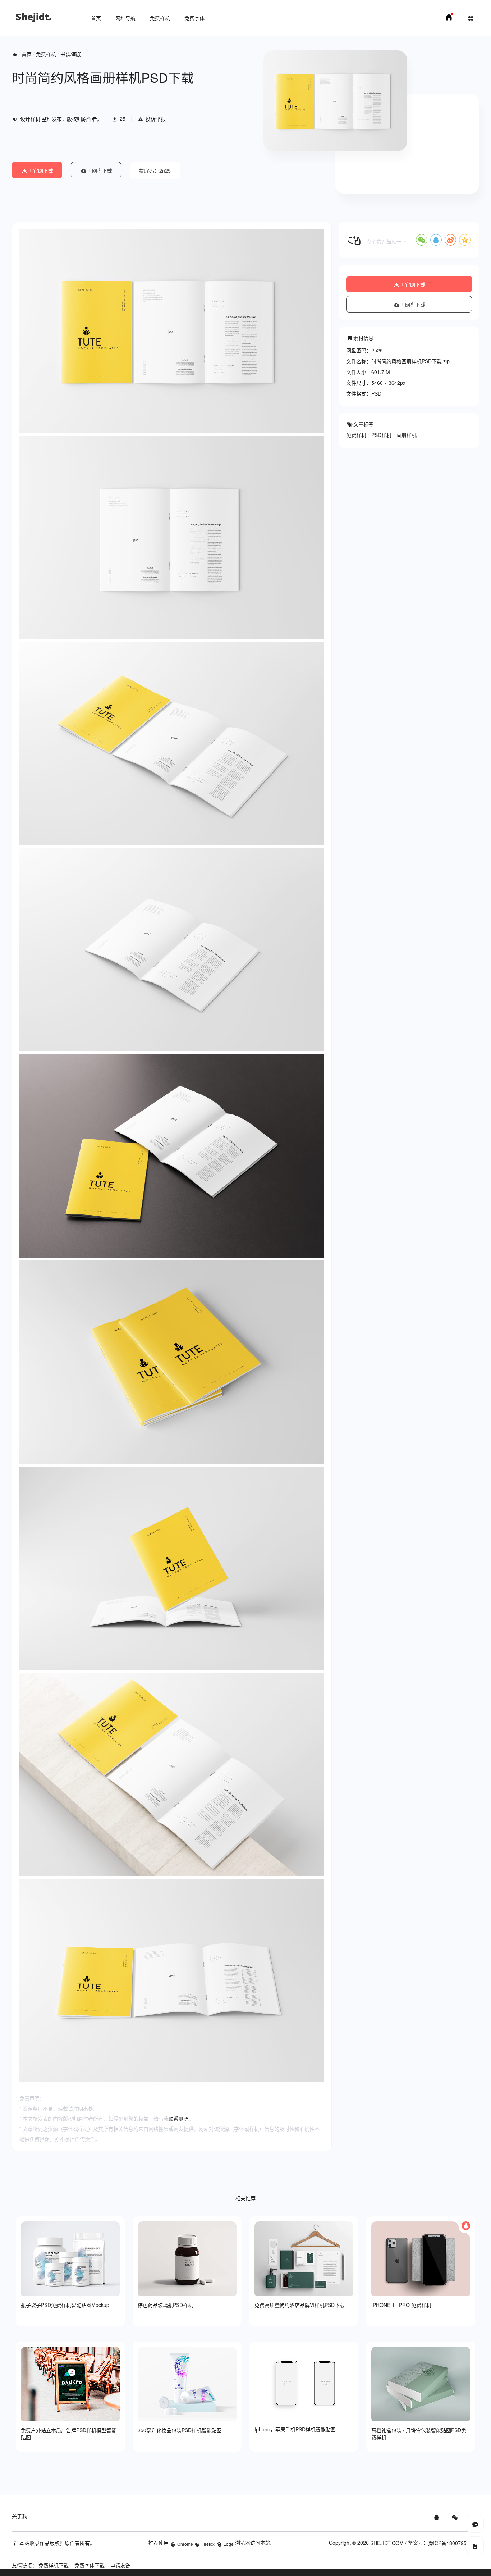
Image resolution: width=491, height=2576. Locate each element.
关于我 (19, 2516)
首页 (96, 18)
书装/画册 (71, 54)
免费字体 (194, 18)
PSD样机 (381, 435)
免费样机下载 (54, 2565)
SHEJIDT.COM (387, 2543)
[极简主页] (449, 19)
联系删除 (179, 2119)
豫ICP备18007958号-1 (454, 2543)
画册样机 (407, 435)
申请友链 (120, 2565)
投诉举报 (156, 119)
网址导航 (125, 18)
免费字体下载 (90, 2565)
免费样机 (160, 18)
